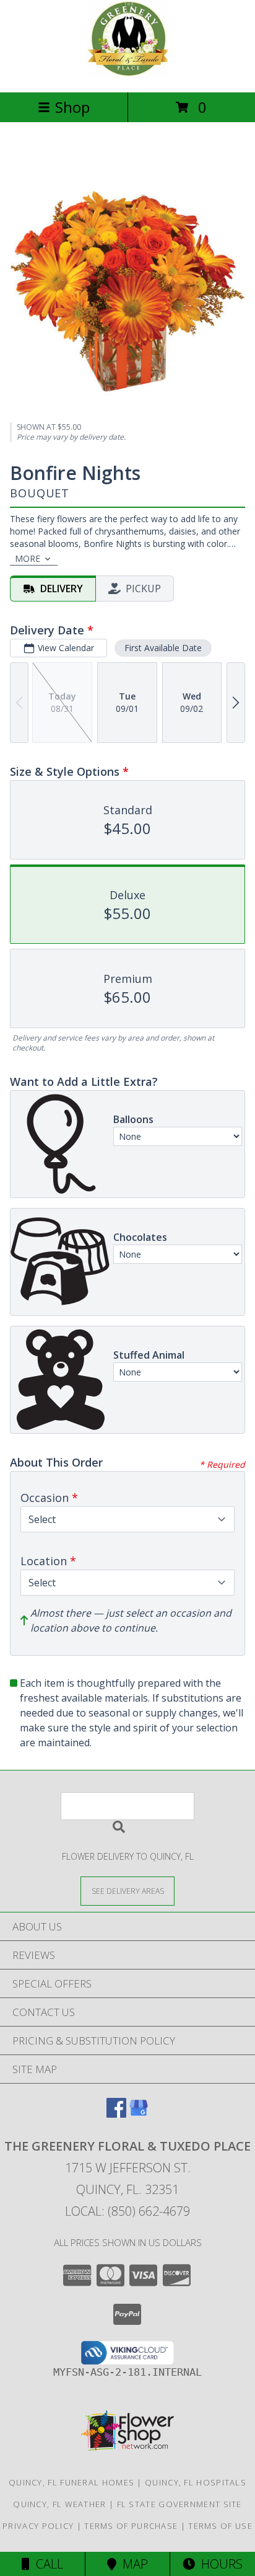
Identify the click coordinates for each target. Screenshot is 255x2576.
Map (132, 2564)
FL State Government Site (179, 2504)
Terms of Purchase (131, 2526)
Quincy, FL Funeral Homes (71, 2482)
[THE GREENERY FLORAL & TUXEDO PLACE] (127, 74)
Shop (72, 107)
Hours (219, 2564)
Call (46, 2564)
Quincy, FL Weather (59, 2504)
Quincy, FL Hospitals (196, 2482)
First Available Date (163, 648)
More (28, 558)
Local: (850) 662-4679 (127, 2211)
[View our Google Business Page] (139, 2114)
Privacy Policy (38, 2526)
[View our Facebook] (116, 2114)
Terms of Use (220, 2526)
